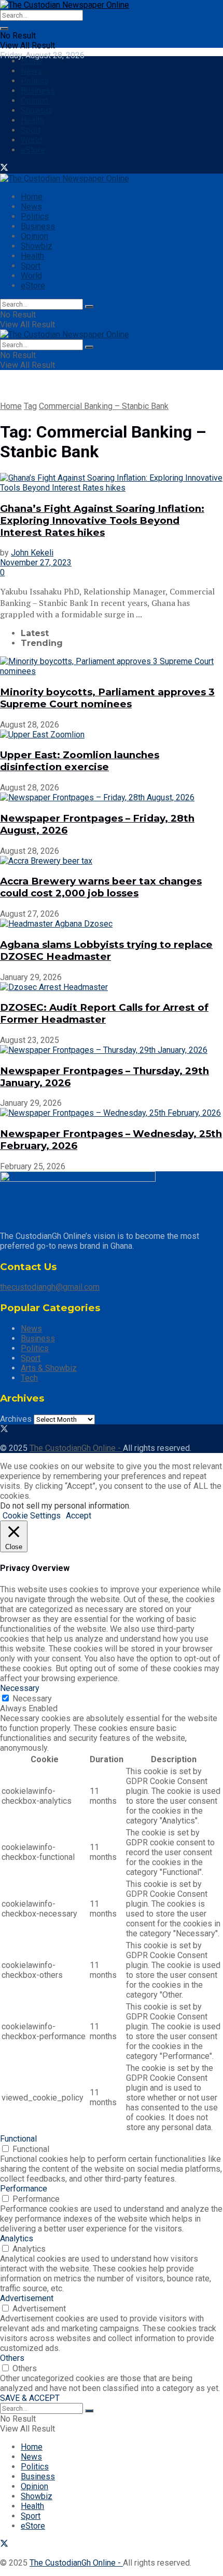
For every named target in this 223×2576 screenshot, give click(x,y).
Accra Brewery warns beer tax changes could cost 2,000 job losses (101, 887)
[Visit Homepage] (65, 5)
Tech (29, 1378)
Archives (16, 1419)
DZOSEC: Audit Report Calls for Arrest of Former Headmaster (104, 1013)
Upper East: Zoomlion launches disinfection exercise (80, 761)
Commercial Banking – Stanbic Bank (104, 406)
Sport (31, 130)
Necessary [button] (20, 1688)
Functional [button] (18, 2139)
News (31, 71)
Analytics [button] (17, 2238)
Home (32, 61)
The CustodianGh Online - (76, 1448)
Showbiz (37, 110)
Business (38, 91)
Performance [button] (24, 2189)
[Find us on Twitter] (4, 169)
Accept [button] (79, 1516)
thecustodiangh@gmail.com (50, 1287)
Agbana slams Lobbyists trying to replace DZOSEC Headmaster (106, 950)
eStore (33, 150)
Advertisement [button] (27, 2298)
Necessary (32, 1699)
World (31, 140)
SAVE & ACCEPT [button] (30, 2398)
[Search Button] (4, 29)
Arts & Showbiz (49, 1368)
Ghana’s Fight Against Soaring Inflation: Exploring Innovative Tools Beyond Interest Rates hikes (102, 520)
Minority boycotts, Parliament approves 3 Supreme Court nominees (107, 698)
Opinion (34, 101)
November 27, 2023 (36, 563)
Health (32, 120)
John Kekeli (32, 553)
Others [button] (12, 2358)
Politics (35, 81)
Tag (30, 406)
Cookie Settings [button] (32, 1516)
